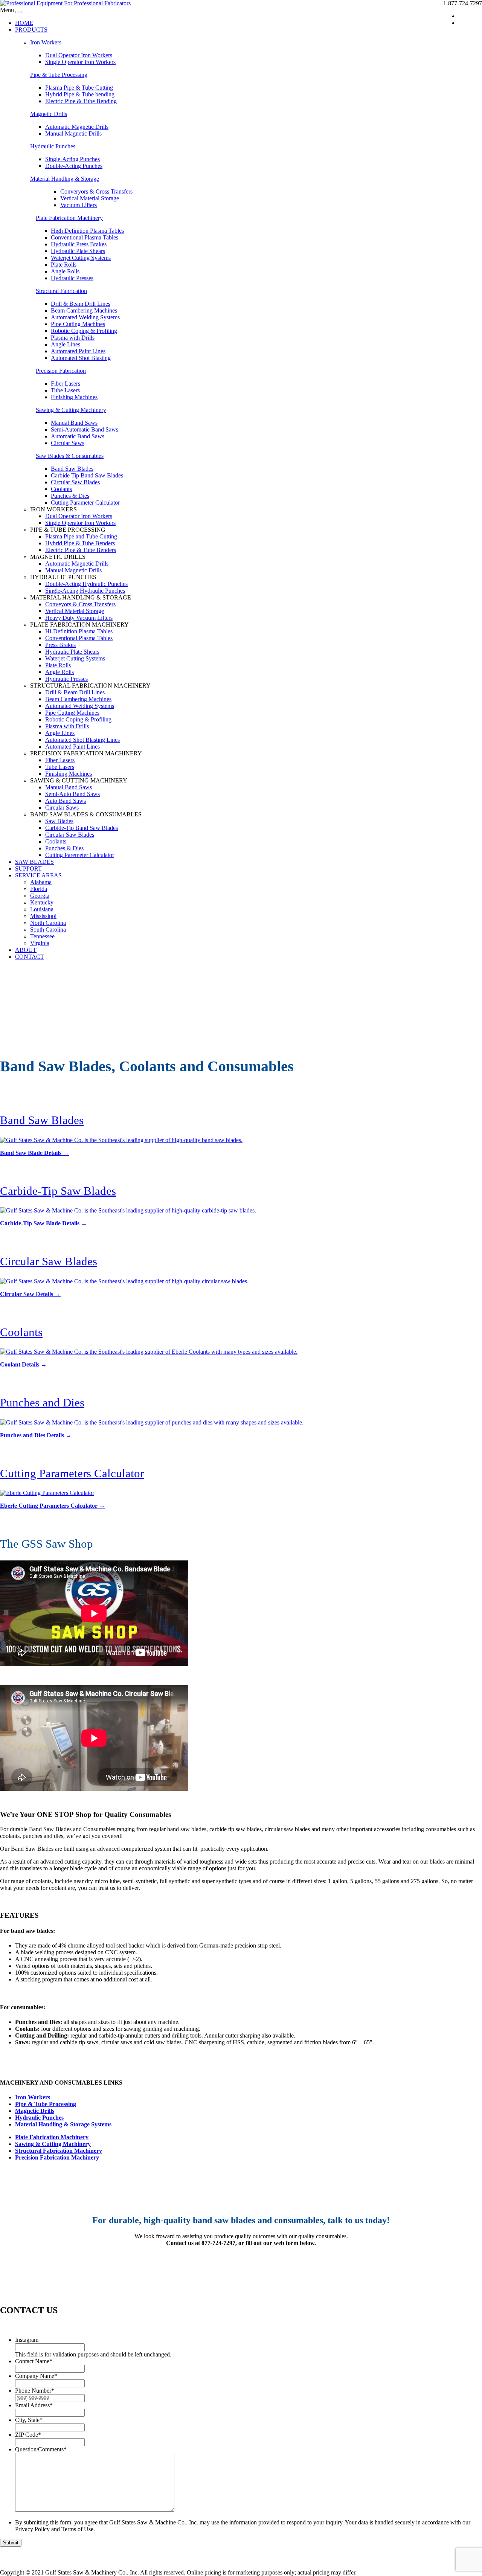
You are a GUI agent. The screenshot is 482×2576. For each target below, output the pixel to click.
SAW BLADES (34, 862)
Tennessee (42, 936)
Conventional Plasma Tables (85, 237)
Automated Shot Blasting (81, 358)
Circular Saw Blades (75, 482)
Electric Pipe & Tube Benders (81, 550)
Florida (39, 889)
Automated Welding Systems (85, 317)
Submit (11, 2543)
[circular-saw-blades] (124, 1281)
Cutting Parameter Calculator (85, 503)
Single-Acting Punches (72, 159)
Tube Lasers (65, 390)
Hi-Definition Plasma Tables (79, 631)
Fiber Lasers (66, 384)
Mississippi (43, 916)
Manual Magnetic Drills (73, 133)
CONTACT (30, 957)
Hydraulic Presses (72, 278)
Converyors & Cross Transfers (96, 191)
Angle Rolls (65, 271)
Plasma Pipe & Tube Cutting (79, 88)
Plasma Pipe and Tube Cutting (81, 536)
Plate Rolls (64, 265)
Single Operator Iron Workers (80, 62)
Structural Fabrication (61, 291)
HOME (24, 23)
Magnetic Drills (49, 114)
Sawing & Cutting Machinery (71, 410)
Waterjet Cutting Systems (81, 258)
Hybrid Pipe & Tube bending (80, 94)
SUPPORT (28, 869)
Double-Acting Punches (74, 166)
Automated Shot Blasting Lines (82, 740)
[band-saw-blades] (121, 1140)
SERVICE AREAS (38, 875)
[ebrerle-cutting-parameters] (47, 1493)
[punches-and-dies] (152, 1422)
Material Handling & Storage (65, 179)
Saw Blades (59, 821)
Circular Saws (68, 443)
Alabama (41, 882)
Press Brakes (60, 645)
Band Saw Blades (72, 469)
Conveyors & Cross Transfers (80, 604)
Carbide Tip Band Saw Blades (87, 475)
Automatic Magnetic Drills (77, 127)
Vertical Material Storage (90, 198)
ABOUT (26, 950)
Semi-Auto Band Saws (72, 794)
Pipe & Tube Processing (59, 75)
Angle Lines (66, 344)
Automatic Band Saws (78, 436)
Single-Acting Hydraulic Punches (85, 591)
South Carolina (48, 930)
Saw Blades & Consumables (70, 456)
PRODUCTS (31, 30)
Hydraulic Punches (53, 146)
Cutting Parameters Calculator (72, 1473)
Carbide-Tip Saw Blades (58, 1191)
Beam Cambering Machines (84, 310)
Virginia (40, 943)
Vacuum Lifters (79, 205)
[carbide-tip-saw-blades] (128, 1210)
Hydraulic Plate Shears (78, 251)
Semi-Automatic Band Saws (85, 429)
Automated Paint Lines (78, 351)
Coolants (61, 489)
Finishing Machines (74, 397)
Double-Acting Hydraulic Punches (86, 584)
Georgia (40, 896)
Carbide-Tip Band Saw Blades (82, 828)
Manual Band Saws (74, 423)
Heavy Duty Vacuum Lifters (79, 618)
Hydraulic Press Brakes (79, 244)
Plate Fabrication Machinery (69, 218)
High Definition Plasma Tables (87, 231)
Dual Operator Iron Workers (79, 55)
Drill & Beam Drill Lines (81, 304)
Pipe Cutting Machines (78, 324)
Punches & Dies (70, 496)
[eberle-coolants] (149, 1352)
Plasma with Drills (73, 338)
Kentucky (42, 902)
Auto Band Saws (66, 801)
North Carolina (48, 923)
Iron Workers (46, 42)
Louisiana (42, 909)
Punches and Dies (42, 1402)
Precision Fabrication (61, 371)
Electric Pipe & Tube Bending (81, 101)
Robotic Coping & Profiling (84, 331)
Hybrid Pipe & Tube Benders (80, 543)
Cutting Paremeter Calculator (80, 855)
